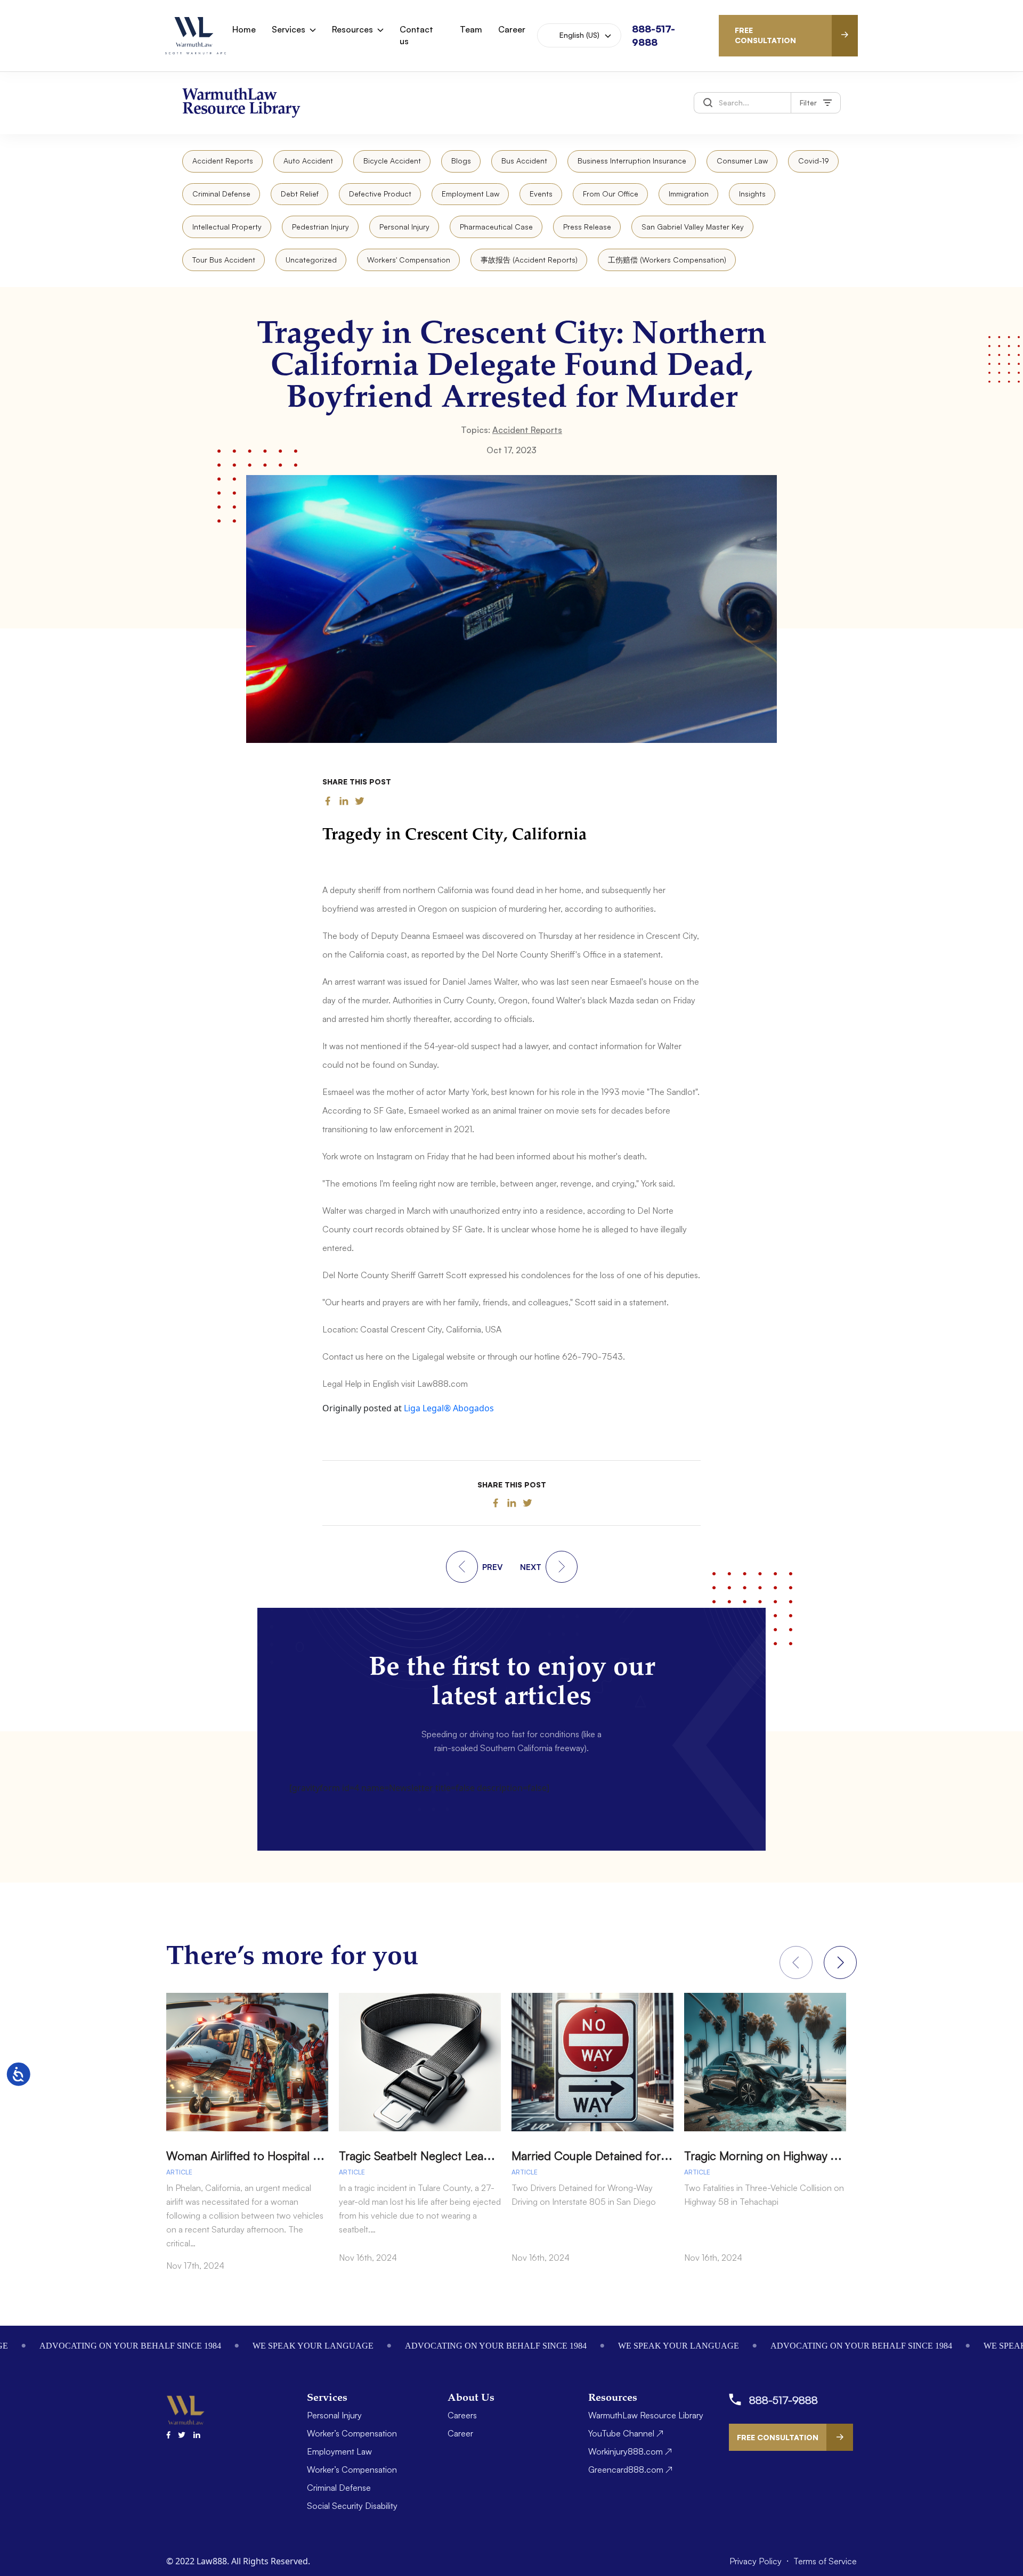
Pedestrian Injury (320, 227)
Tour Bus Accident (224, 260)
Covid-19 (814, 161)
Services (289, 29)
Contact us (416, 35)
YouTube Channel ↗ (626, 2433)
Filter (808, 103)
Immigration (689, 194)
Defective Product (380, 194)
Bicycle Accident (392, 161)
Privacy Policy (757, 2561)
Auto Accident (308, 161)
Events (541, 194)
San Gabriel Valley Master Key (693, 227)
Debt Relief (300, 194)
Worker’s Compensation (352, 2433)
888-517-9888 (784, 2400)
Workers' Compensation (409, 260)
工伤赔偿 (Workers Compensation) (667, 260)
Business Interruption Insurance (632, 161)
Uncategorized (311, 260)
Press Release (587, 227)
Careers (462, 2415)
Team (471, 29)
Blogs (461, 161)
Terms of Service (825, 2561)
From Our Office (611, 194)
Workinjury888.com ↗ (630, 2451)
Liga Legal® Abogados (449, 1408)
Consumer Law (742, 161)
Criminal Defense (221, 194)
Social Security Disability (352, 2506)
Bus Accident (524, 161)
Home (244, 29)
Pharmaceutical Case (496, 227)
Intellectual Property (227, 227)
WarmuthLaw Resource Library (646, 2415)
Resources (352, 29)
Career (512, 29)
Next (840, 1962)
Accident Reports (223, 161)
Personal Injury (404, 227)
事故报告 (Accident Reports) (529, 260)
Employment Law (470, 194)
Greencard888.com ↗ (630, 2469)
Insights (752, 194)
